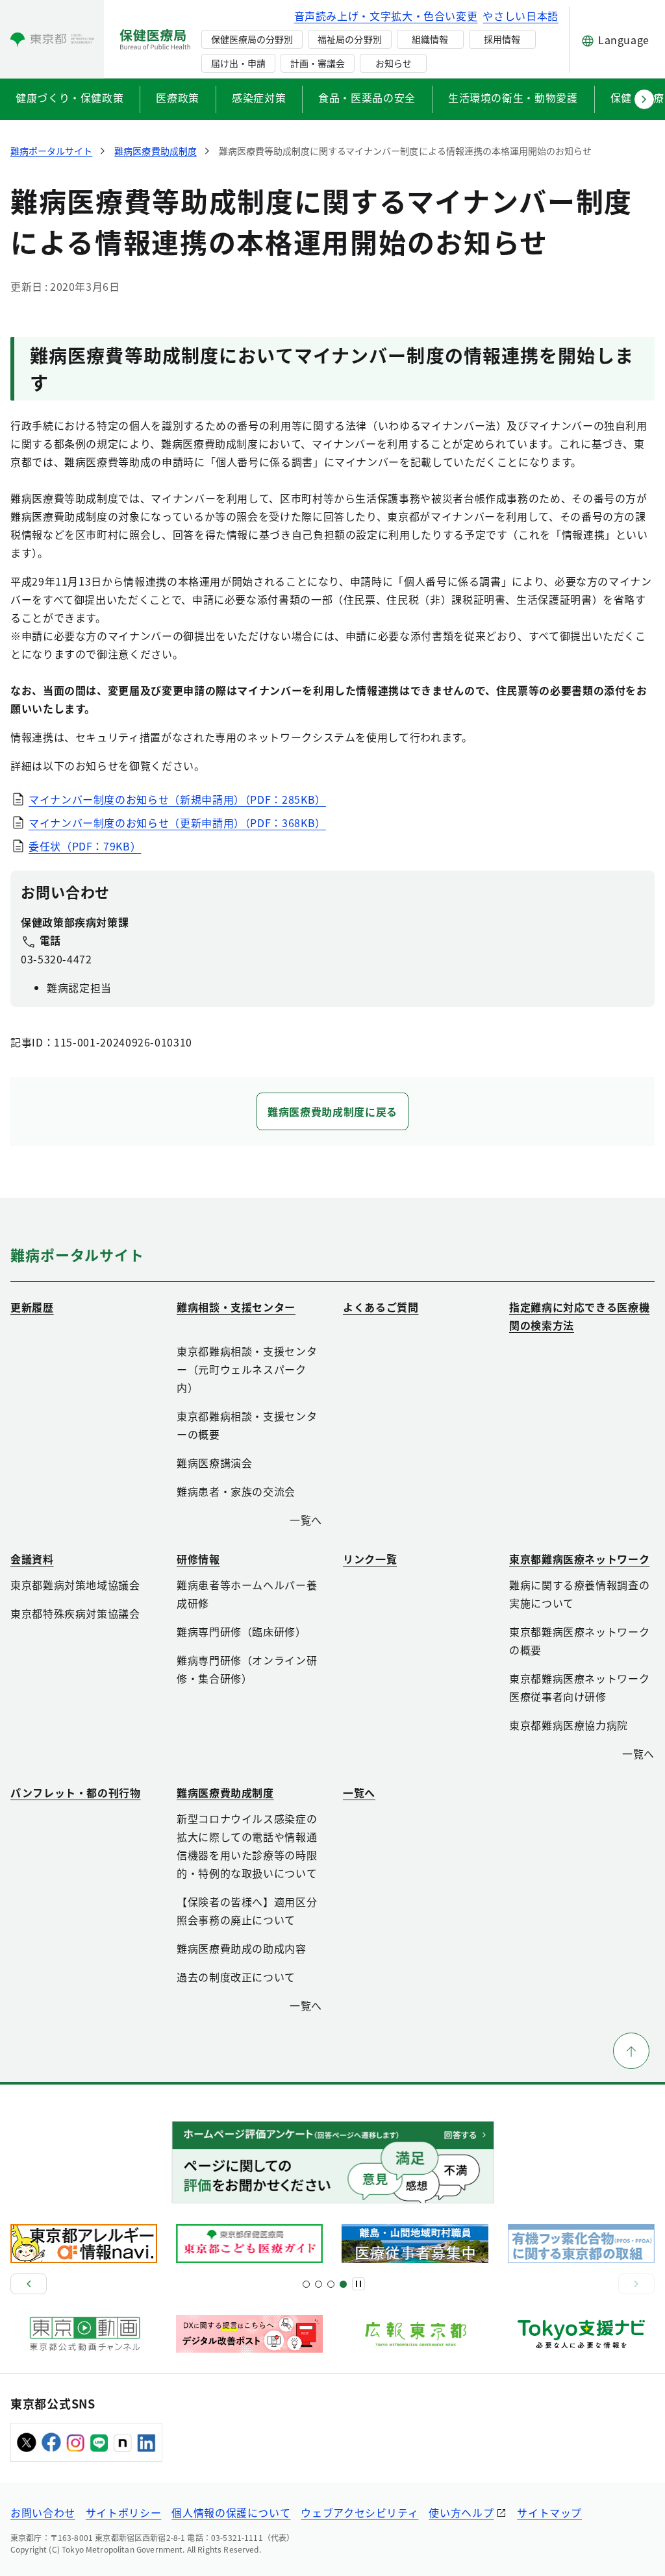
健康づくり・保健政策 (69, 97)
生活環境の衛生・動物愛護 (513, 97)
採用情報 (502, 39)
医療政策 (178, 97)
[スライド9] (331, 2284)
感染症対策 (259, 97)
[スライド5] (319, 2284)
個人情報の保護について (231, 2512)
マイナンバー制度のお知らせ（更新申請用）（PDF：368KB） (177, 823)
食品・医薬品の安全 (367, 97)
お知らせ (394, 63)
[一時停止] (358, 2284)
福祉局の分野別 (349, 39)
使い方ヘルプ (461, 2512)
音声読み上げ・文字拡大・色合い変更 (386, 16)
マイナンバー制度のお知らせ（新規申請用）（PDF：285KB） (177, 799)
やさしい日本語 (520, 16)
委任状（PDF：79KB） (85, 846)
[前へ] (29, 2284)
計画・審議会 (318, 63)
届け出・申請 (238, 63)
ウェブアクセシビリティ (359, 2512)
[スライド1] (306, 2284)
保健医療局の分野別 (252, 39)
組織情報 (430, 39)
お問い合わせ (43, 2512)
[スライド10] (343, 2284)
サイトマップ (549, 2512)
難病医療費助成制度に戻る (332, 1111)
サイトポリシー (123, 2512)
